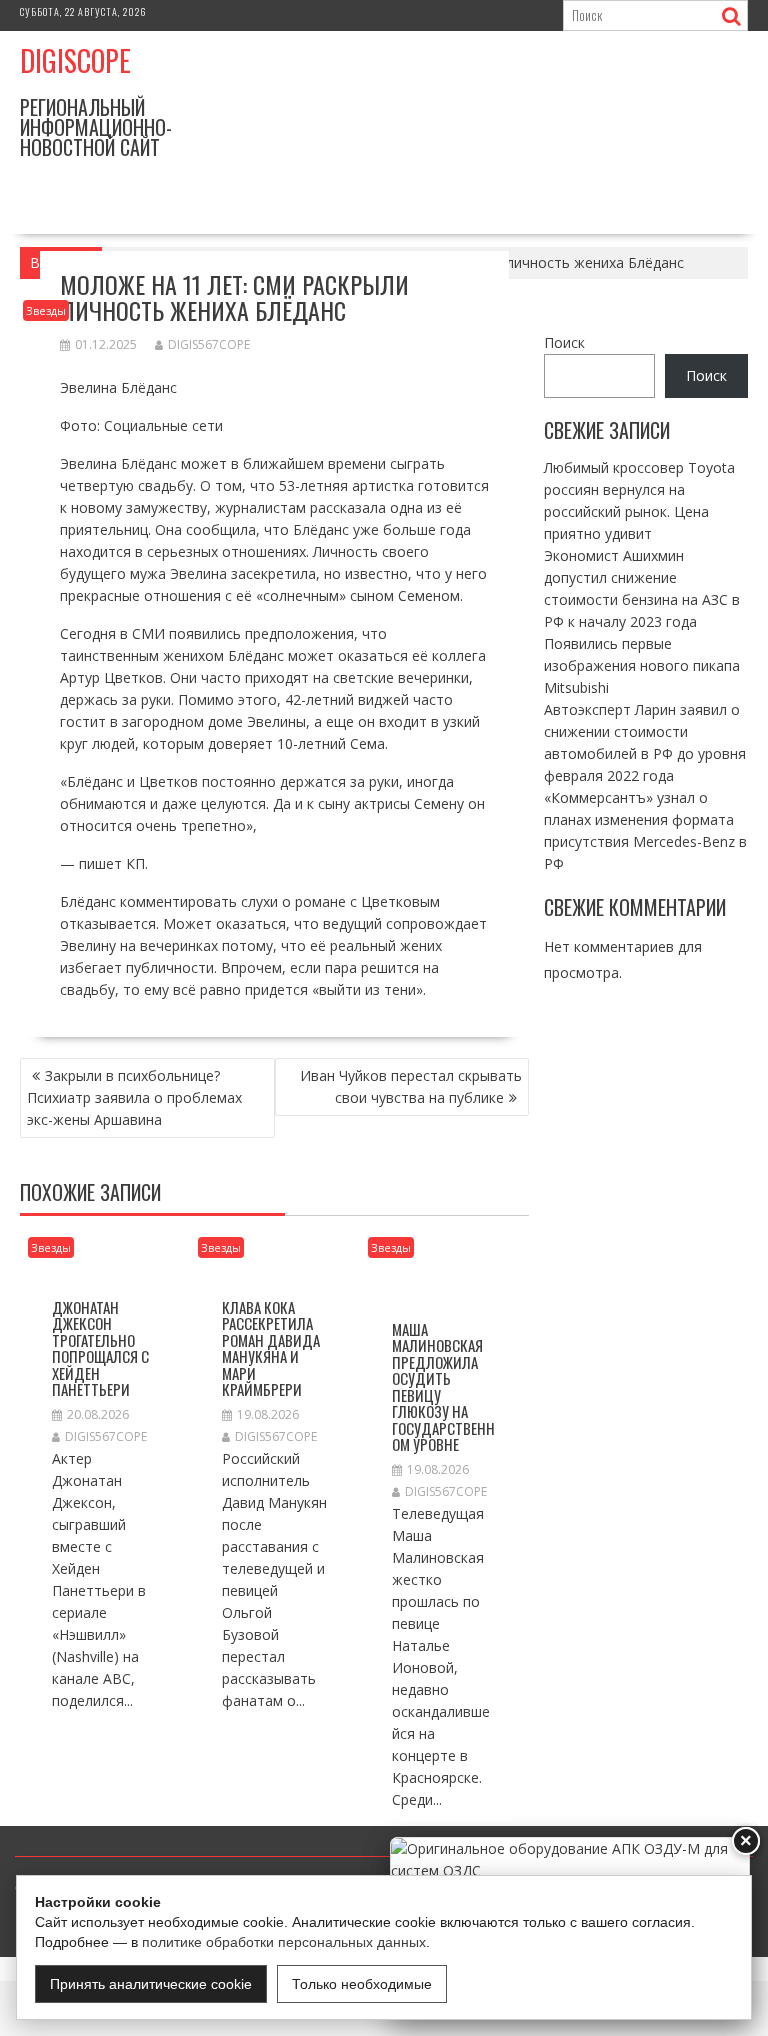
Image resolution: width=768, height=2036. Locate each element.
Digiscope (75, 60)
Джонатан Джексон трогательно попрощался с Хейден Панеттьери (100, 1348)
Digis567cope (209, 344)
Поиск (564, 342)
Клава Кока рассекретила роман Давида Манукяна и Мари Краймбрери (271, 1348)
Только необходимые (362, 1984)
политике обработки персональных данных (284, 1942)
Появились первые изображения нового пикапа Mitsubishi (642, 665)
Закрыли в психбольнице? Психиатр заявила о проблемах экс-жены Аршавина (134, 1097)
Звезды (46, 310)
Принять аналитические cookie (151, 1984)
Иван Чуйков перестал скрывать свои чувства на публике (411, 1086)
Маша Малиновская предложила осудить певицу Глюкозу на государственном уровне (443, 1387)
